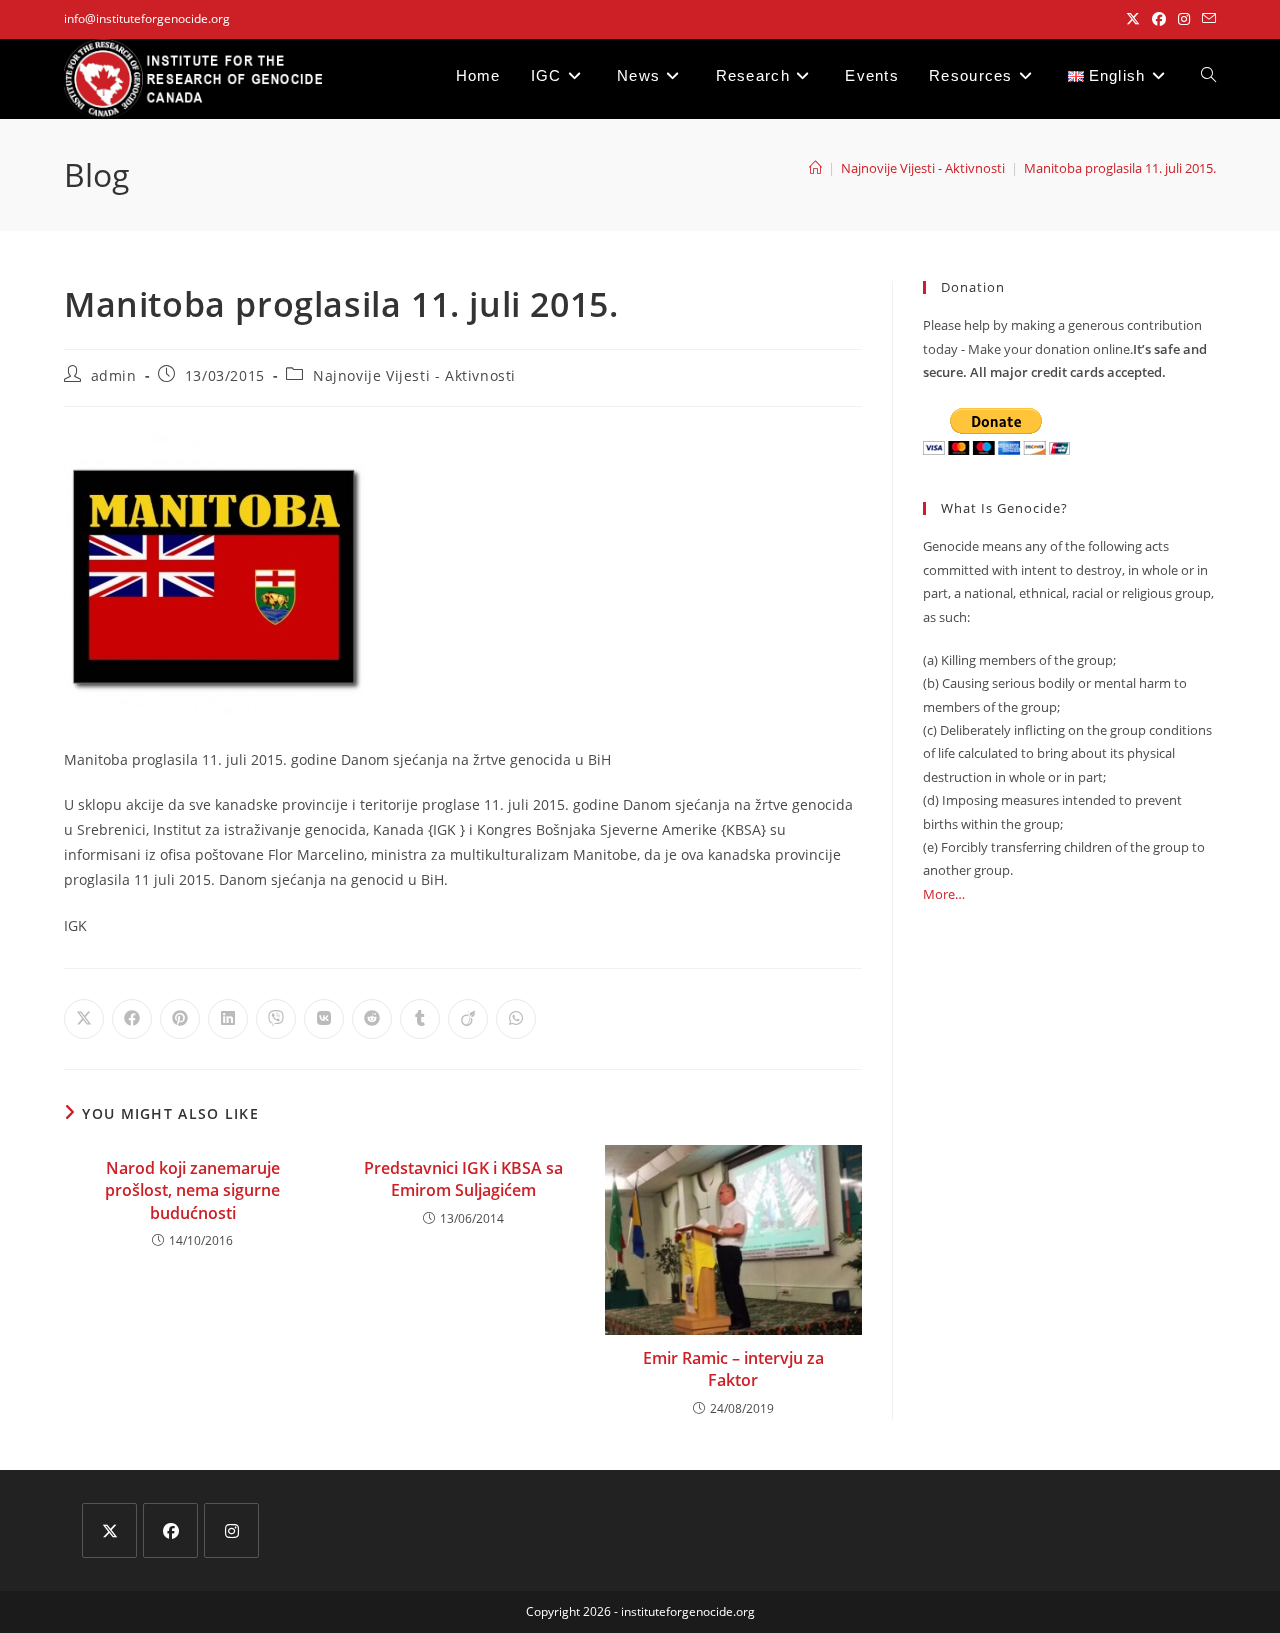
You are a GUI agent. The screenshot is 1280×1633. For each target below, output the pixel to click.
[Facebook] (170, 1530)
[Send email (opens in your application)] (1206, 19)
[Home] (815, 168)
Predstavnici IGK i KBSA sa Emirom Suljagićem (463, 1179)
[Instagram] (231, 1530)
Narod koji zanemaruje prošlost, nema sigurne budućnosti (192, 1190)
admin (114, 375)
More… (944, 894)
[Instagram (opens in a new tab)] (1184, 19)
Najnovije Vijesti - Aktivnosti (414, 375)
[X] (109, 1530)
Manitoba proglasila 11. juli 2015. (1120, 168)
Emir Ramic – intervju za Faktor (733, 1369)
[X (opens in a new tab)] (1133, 19)
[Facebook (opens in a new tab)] (1159, 19)
